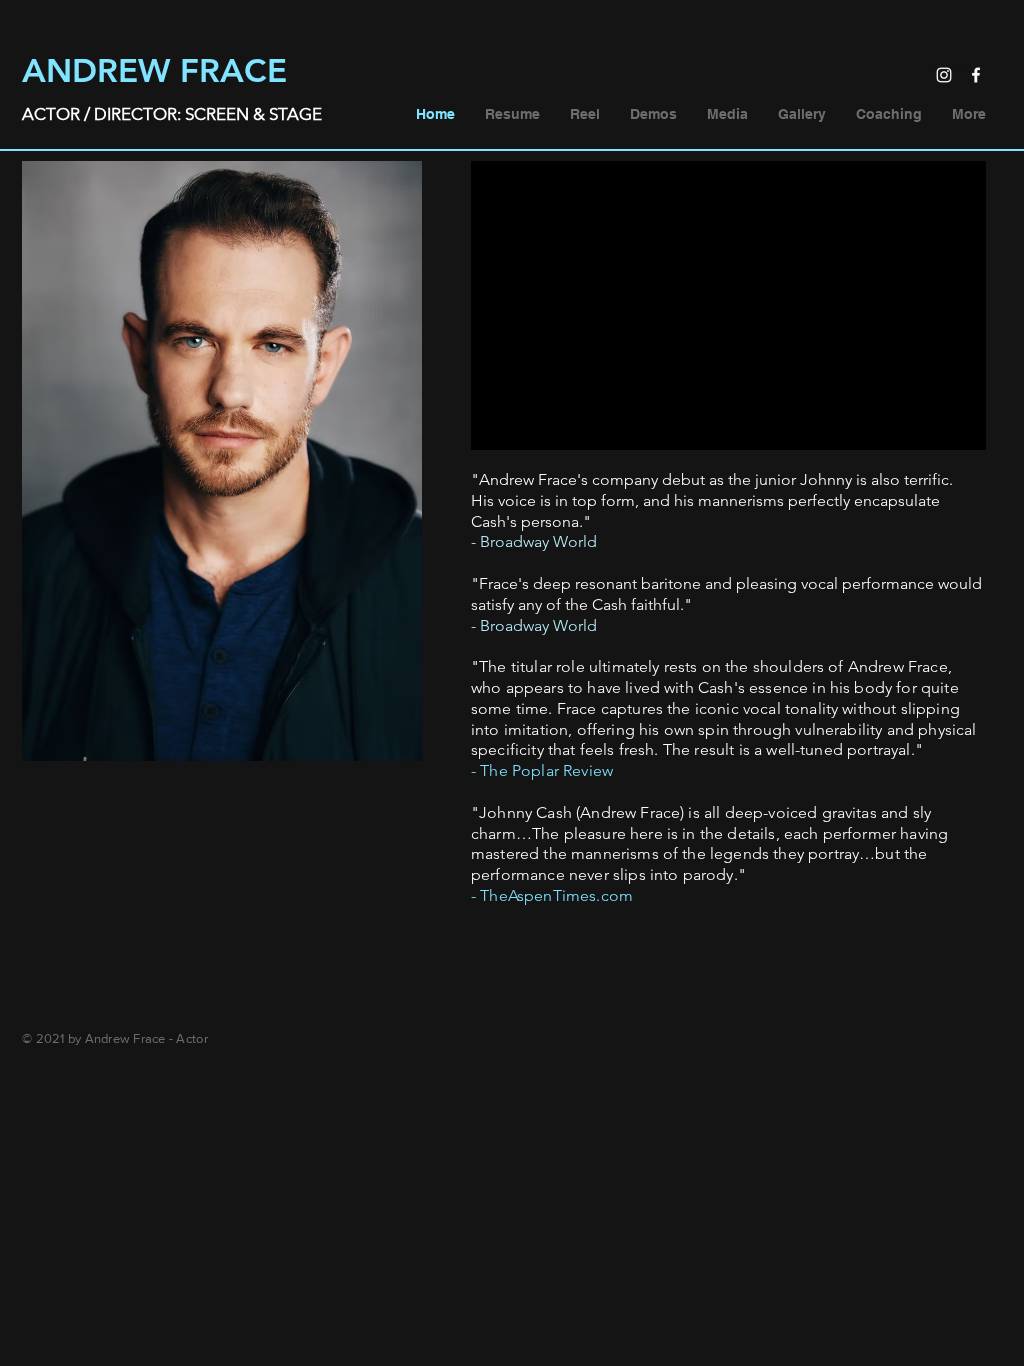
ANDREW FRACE (154, 70)
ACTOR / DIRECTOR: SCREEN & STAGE (172, 114)
